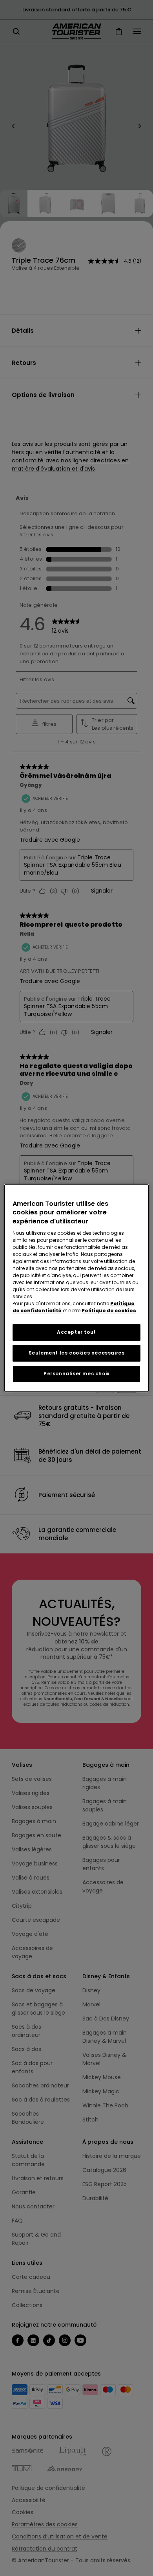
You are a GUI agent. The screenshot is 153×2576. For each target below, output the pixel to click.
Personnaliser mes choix (76, 1374)
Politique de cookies (109, 1311)
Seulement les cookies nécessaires (77, 1353)
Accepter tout (76, 1332)
